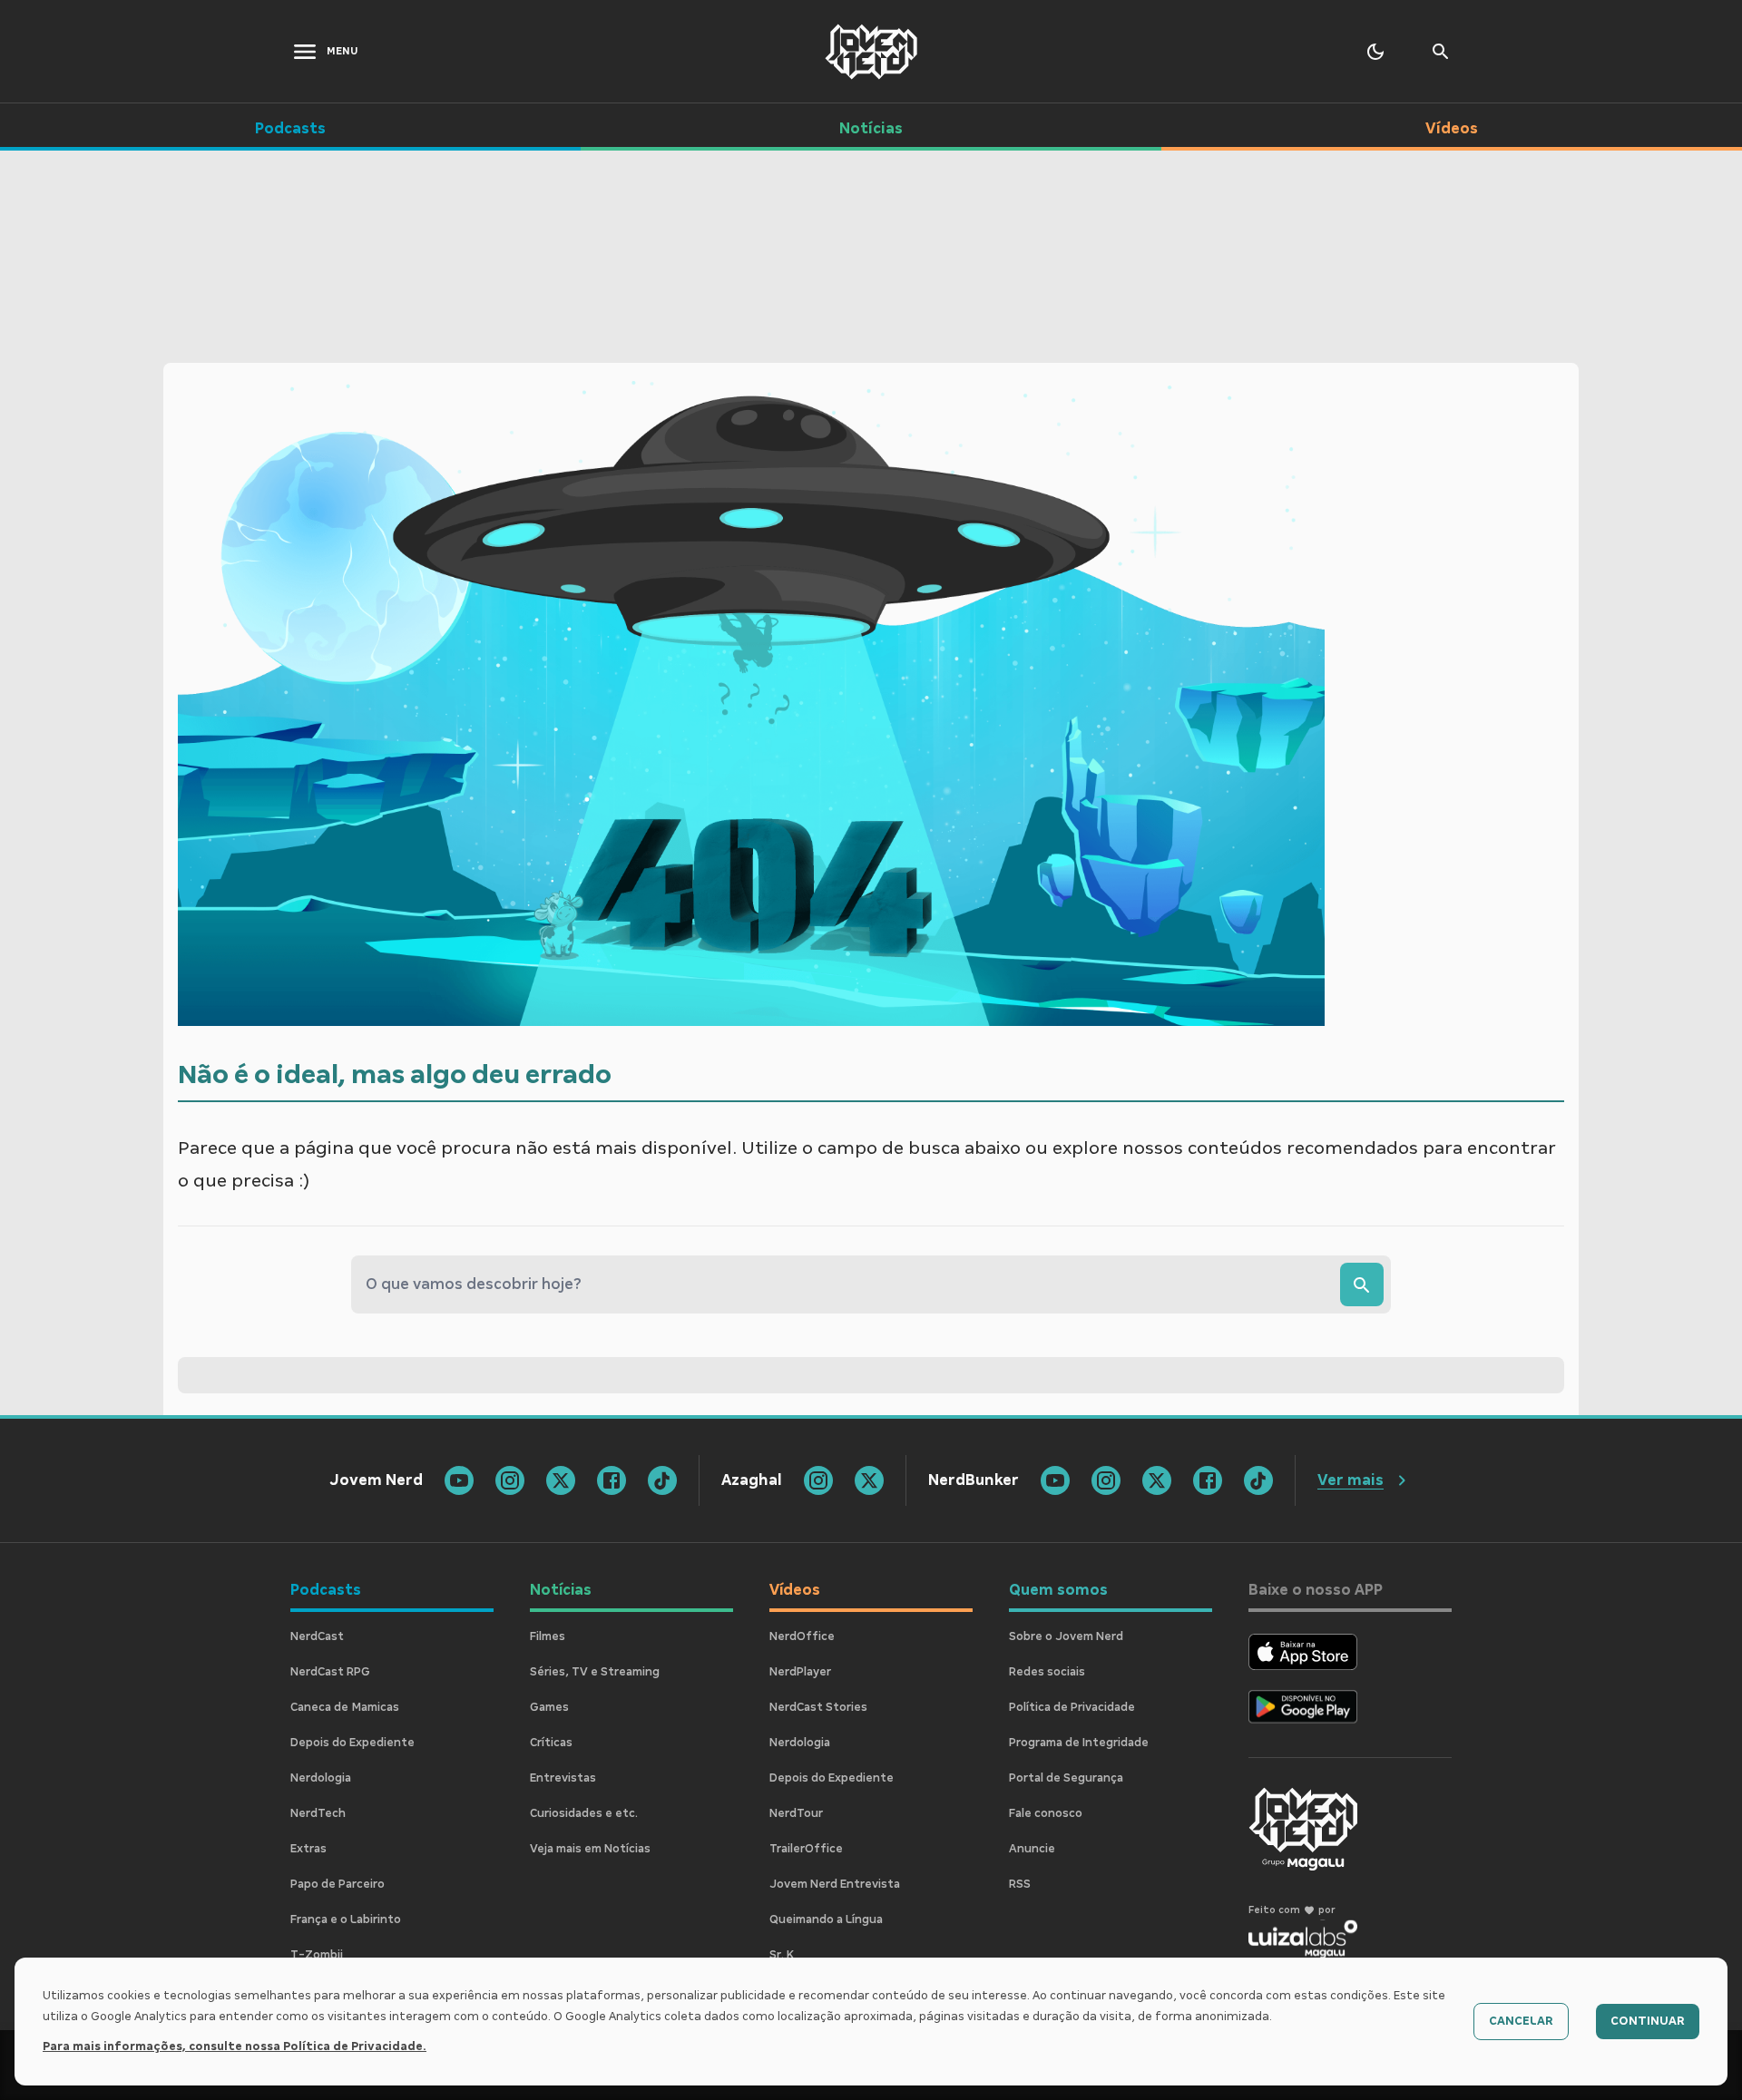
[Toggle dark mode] (1375, 52)
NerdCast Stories (818, 1707)
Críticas (551, 1743)
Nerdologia (321, 1778)
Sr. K (782, 1955)
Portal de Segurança (1066, 1778)
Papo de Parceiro (338, 1884)
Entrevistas (563, 1778)
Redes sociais (1047, 1672)
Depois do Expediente (352, 1743)
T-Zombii (317, 1955)
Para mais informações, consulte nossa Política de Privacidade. (235, 2046)
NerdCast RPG (330, 1672)
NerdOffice (802, 1636)
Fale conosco (1046, 1813)
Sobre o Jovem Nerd (1066, 1636)
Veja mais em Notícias (590, 1849)
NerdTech (318, 1813)
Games (549, 1707)
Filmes (548, 1636)
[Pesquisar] (1362, 1284)
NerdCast (317, 1636)
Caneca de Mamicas (345, 1707)
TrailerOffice (806, 1849)
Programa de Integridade (1079, 1743)
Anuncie (1032, 1849)
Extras (308, 1849)
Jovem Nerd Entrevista (835, 1884)
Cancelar (1521, 2021)
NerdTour (796, 1813)
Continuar (1648, 2021)
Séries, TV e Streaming (595, 1672)
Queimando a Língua (826, 1919)
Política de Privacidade (1072, 1707)
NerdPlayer (800, 1672)
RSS (1020, 1884)
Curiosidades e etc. (584, 1813)
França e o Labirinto (346, 1919)
